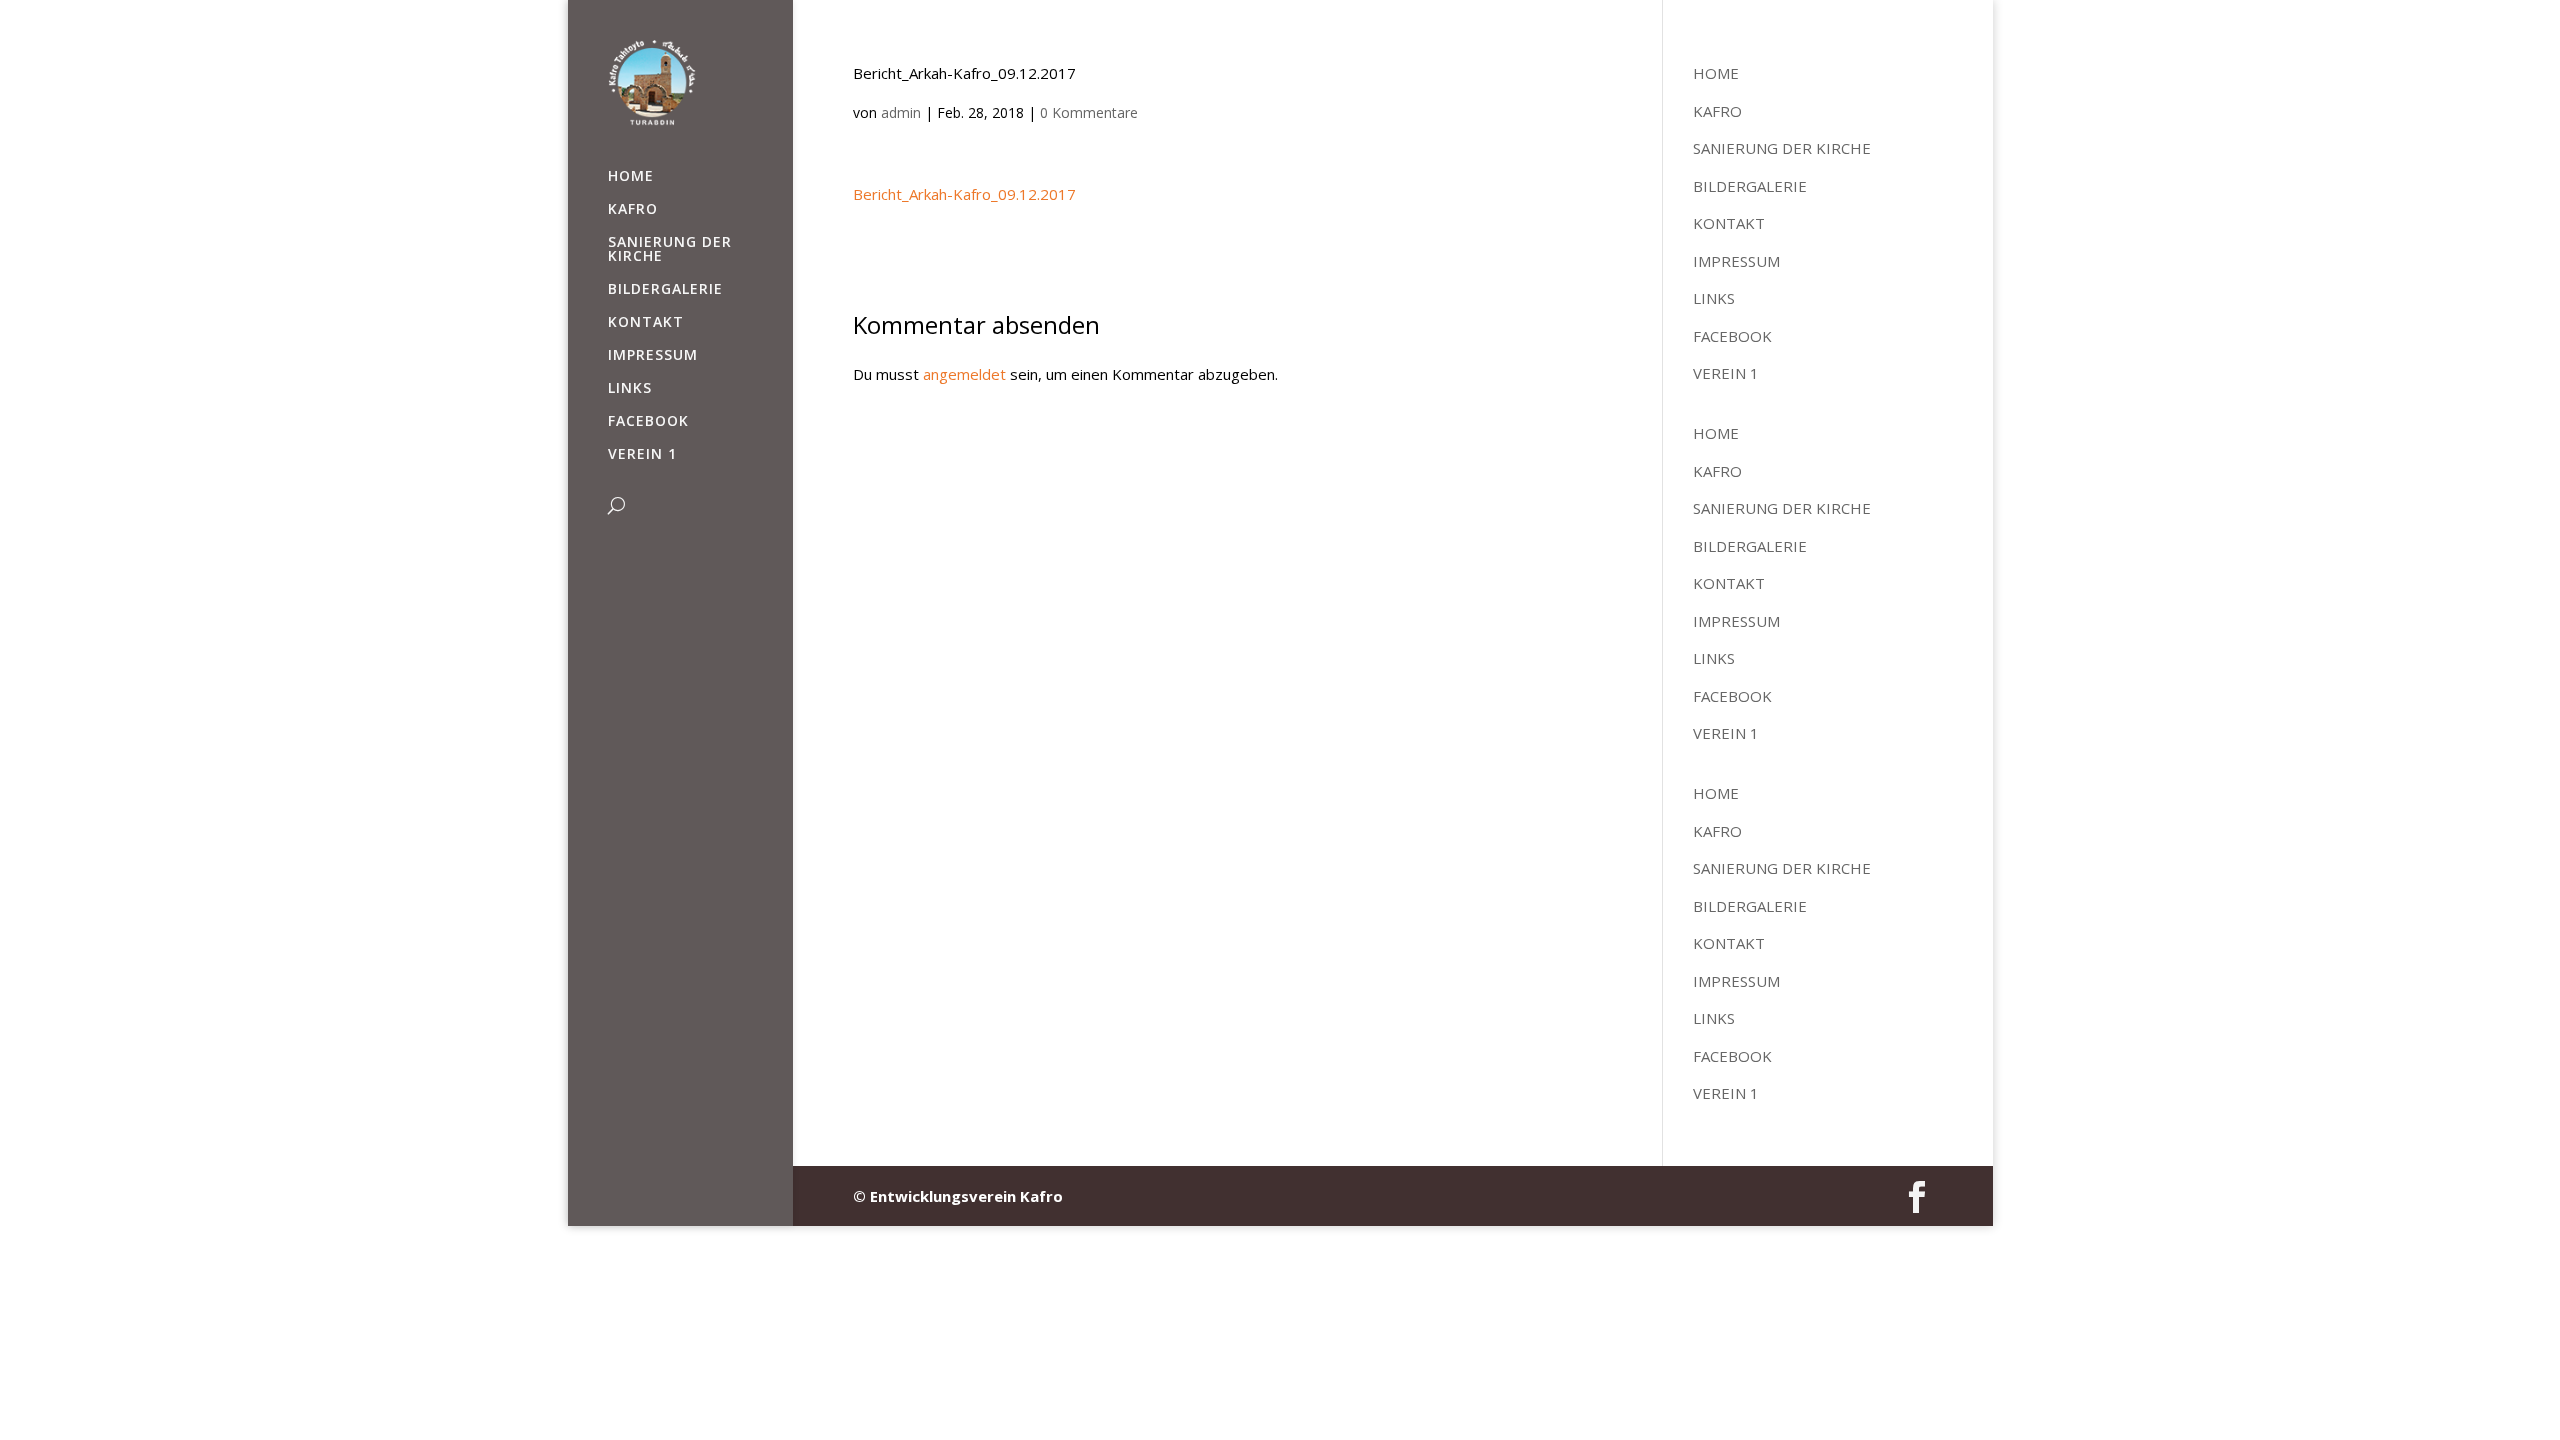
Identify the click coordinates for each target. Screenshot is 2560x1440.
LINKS (630, 389)
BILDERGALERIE (665, 290)
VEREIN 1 (642, 455)
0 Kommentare (1089, 112)
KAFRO (633, 210)
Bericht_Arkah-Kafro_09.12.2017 (964, 194)
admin (901, 112)
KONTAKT (646, 323)
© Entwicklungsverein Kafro (958, 1196)
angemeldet (964, 374)
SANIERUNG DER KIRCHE (670, 250)
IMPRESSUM (653, 356)
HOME (631, 177)
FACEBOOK (648, 422)
